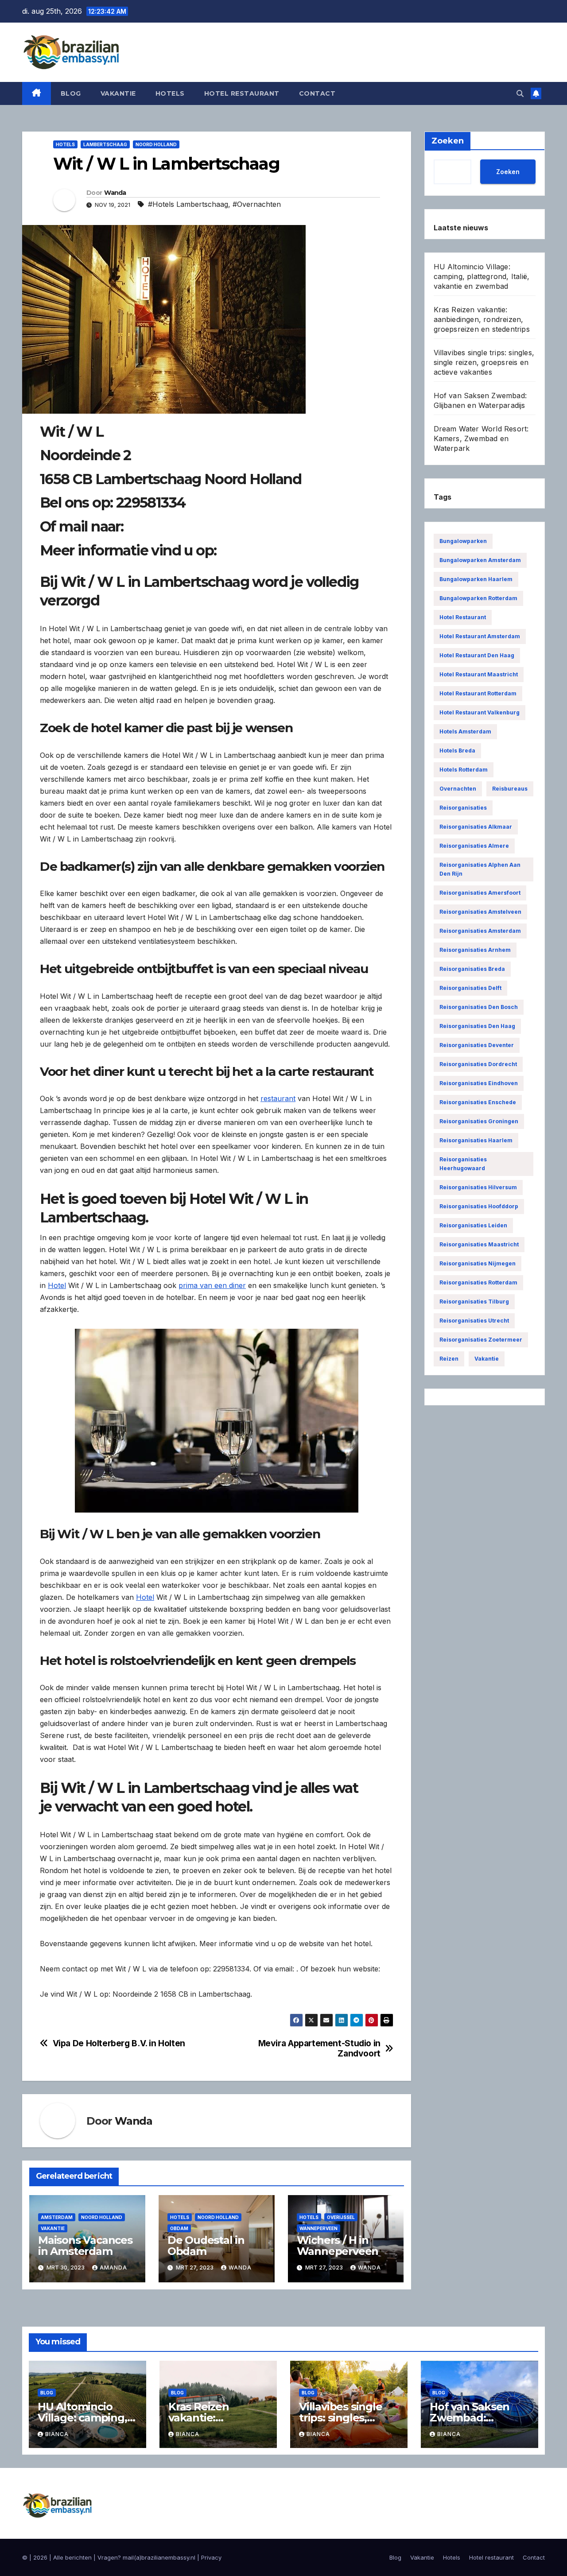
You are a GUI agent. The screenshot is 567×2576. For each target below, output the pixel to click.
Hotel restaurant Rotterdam (478, 693)
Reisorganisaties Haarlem (476, 1140)
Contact (317, 93)
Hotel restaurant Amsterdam (480, 636)
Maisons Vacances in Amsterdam (85, 2246)
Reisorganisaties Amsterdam (480, 931)
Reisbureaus (510, 789)
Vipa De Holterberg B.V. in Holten (119, 2043)
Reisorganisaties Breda (472, 969)
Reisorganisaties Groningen (479, 1121)
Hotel (57, 1285)
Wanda (115, 193)
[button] (520, 93)
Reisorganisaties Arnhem (475, 950)
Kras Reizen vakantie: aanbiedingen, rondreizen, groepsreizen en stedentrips (482, 319)
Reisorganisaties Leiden (473, 1225)
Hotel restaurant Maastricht (479, 674)
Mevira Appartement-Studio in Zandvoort (319, 2048)
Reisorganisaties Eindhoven (479, 1083)
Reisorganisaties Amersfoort (480, 893)
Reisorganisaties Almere (474, 846)
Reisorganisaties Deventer (477, 1045)
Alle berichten (72, 2557)
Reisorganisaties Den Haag (477, 1026)
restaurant (278, 1098)
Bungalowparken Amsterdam (480, 560)
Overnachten (458, 789)
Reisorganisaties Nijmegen (478, 1263)
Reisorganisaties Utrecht (474, 1321)
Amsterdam (57, 2217)
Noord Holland (156, 144)
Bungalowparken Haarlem (476, 579)
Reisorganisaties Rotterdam (478, 1282)
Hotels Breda (457, 751)
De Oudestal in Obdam (206, 2246)
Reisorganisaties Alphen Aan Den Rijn (480, 869)
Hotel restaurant (242, 93)
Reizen (449, 1359)
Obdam (179, 2228)
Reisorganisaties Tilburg (474, 1302)
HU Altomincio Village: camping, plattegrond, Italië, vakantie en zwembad (482, 276)
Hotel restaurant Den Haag (477, 655)
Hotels (170, 93)
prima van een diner (212, 1285)
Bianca (57, 2434)
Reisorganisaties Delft (470, 988)
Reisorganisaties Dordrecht (478, 1064)
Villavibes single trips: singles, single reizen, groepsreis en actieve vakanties (484, 362)
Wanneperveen (318, 2228)
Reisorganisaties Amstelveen (480, 912)
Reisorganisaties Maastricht (479, 1244)
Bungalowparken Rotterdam (478, 598)
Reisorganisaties (463, 808)
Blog (71, 93)
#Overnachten (257, 204)
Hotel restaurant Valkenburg (480, 712)
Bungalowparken (463, 541)
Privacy (211, 2557)
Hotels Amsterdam (465, 731)
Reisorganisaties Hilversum (478, 1187)
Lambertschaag (105, 144)
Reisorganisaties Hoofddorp (479, 1206)
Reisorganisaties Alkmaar (476, 827)
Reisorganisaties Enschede (478, 1102)
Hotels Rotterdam (464, 770)
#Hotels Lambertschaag (188, 204)
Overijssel (341, 2217)
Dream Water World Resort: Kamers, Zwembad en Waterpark (481, 438)
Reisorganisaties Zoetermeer (481, 1340)
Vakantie (118, 93)
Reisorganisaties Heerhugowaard (463, 1164)
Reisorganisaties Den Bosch (479, 1007)
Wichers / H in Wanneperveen (338, 2246)
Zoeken (508, 171)
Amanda (113, 2268)
